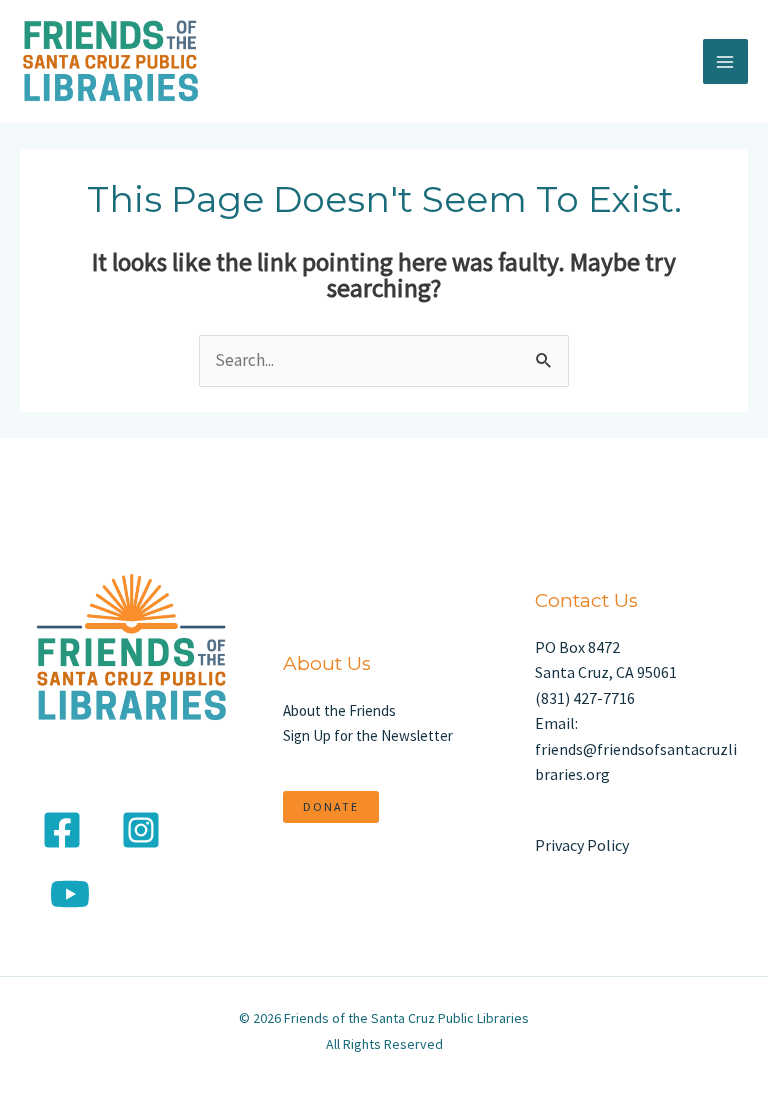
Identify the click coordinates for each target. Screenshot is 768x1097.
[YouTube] (70, 894)
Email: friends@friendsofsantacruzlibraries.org (636, 748)
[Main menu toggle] (726, 62)
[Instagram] (141, 830)
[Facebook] (62, 830)
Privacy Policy (582, 845)
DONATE (331, 806)
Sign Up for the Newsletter (368, 735)
